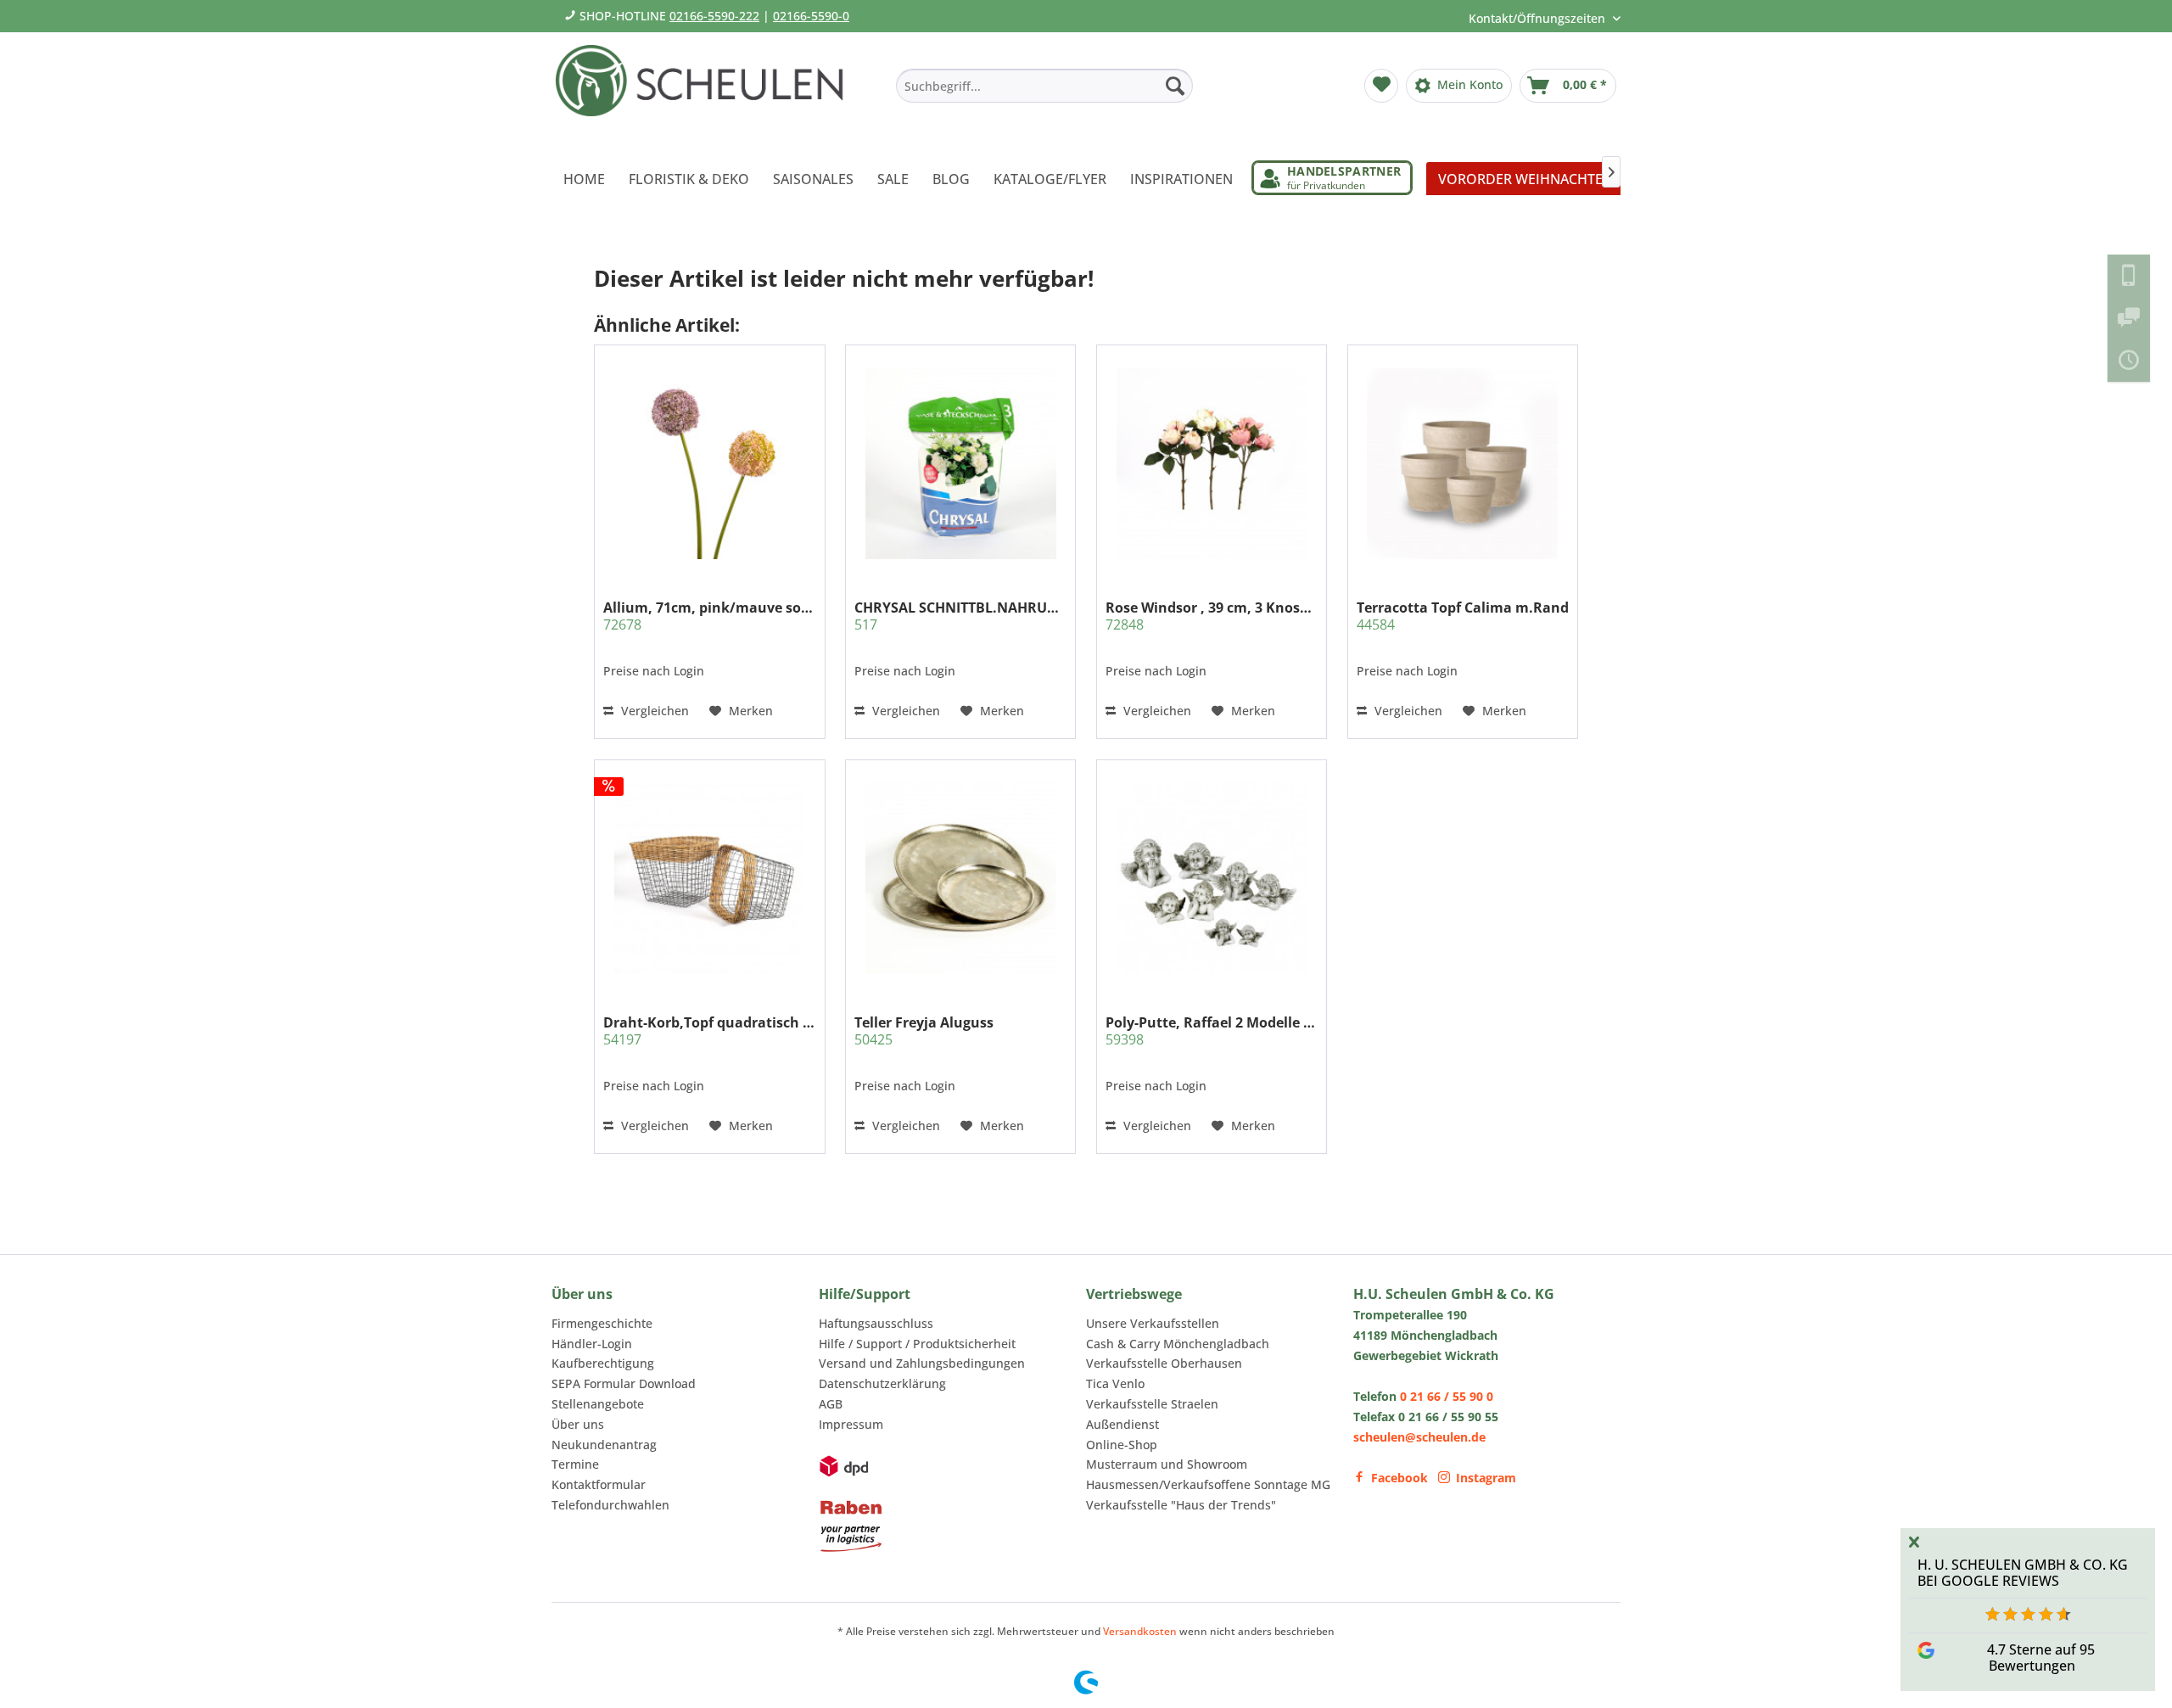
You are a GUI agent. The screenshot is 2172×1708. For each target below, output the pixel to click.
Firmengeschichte (602, 1323)
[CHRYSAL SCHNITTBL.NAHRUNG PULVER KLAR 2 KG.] (960, 463)
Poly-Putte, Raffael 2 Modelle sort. (1212, 1031)
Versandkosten (1140, 1631)
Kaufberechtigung (603, 1363)
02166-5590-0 (811, 16)
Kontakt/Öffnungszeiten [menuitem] (1539, 18)
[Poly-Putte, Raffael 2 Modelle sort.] (1212, 877)
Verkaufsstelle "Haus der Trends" (1181, 1505)
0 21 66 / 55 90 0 (1447, 1396)
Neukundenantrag (604, 1445)
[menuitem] (1044, 86)
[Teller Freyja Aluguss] (960, 877)
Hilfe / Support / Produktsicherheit (917, 1344)
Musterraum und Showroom (1167, 1464)
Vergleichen (653, 711)
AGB (831, 1404)
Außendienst (1122, 1424)
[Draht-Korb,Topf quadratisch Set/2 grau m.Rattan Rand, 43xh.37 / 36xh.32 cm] (709, 877)
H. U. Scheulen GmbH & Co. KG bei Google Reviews (2023, 1573)
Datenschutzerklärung (882, 1383)
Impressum (851, 1424)
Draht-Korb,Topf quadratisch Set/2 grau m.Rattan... (709, 1031)
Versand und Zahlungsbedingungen (922, 1363)
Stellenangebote (598, 1404)
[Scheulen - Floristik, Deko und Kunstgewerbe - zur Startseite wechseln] (706, 92)
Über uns (578, 1424)
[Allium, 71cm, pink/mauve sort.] (709, 463)
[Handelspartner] (1332, 178)
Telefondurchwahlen (610, 1505)
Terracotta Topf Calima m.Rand (1463, 616)
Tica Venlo (1115, 1383)
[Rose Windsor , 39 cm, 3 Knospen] (1212, 463)
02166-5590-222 (714, 16)
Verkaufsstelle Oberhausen (1164, 1363)
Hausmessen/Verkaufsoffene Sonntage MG (1208, 1484)
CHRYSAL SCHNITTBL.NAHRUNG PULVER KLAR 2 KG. (960, 616)
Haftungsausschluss (876, 1323)
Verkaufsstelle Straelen (1152, 1404)
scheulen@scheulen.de (1419, 1437)
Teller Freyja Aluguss (924, 1031)
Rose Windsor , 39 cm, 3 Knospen (1212, 616)
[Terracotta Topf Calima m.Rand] (1463, 463)
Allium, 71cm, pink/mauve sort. (709, 616)
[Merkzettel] (1381, 86)
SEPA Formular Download (624, 1383)
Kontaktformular (599, 1484)
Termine (575, 1464)
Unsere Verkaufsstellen (1153, 1323)
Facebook (1399, 1478)
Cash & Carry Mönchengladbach (1178, 1344)
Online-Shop (1122, 1445)
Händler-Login (592, 1344)
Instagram (1486, 1478)
